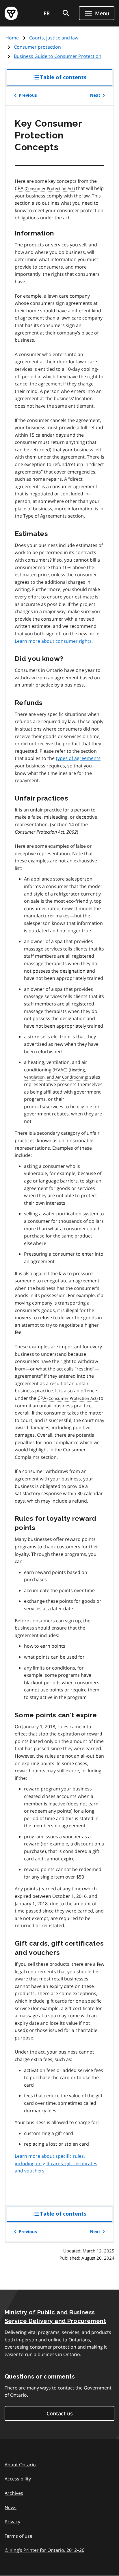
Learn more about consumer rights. (54, 641)
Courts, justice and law (54, 38)
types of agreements (78, 758)
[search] (66, 13)
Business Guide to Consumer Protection (58, 56)
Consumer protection (37, 47)
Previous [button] (28, 95)
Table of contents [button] (75, 80)
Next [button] (95, 95)
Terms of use (18, 2536)
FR (47, 13)
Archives (14, 2493)
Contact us (60, 2413)
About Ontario (20, 2465)
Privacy (12, 2522)
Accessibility (18, 2479)
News (11, 2507)
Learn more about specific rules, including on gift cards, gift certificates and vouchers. (56, 2163)
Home (12, 38)
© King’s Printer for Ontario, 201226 (44, 2550)
